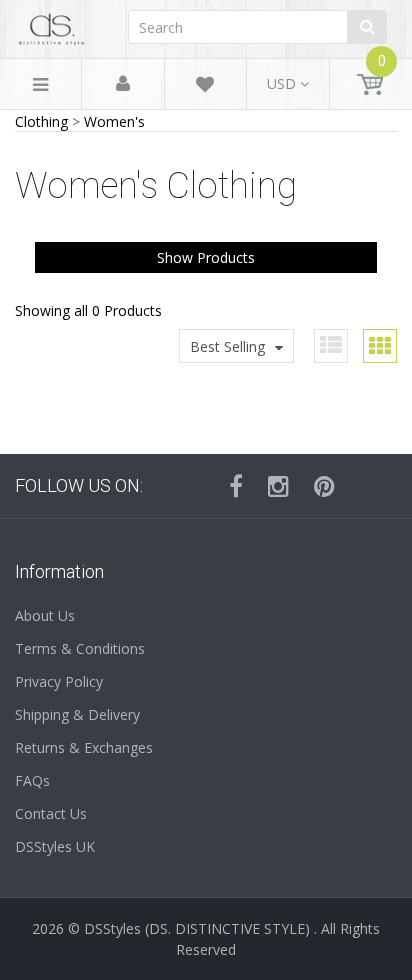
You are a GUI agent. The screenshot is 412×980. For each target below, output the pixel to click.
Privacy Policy (59, 681)
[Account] (123, 84)
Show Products (206, 257)
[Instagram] (278, 486)
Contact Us (51, 813)
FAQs (32, 780)
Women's (114, 121)
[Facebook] (236, 486)
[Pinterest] (324, 486)
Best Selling (227, 346)
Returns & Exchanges (84, 747)
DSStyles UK (55, 846)
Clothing (41, 121)
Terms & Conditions (80, 648)
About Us (45, 615)
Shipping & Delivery (77, 714)
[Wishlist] (205, 87)
